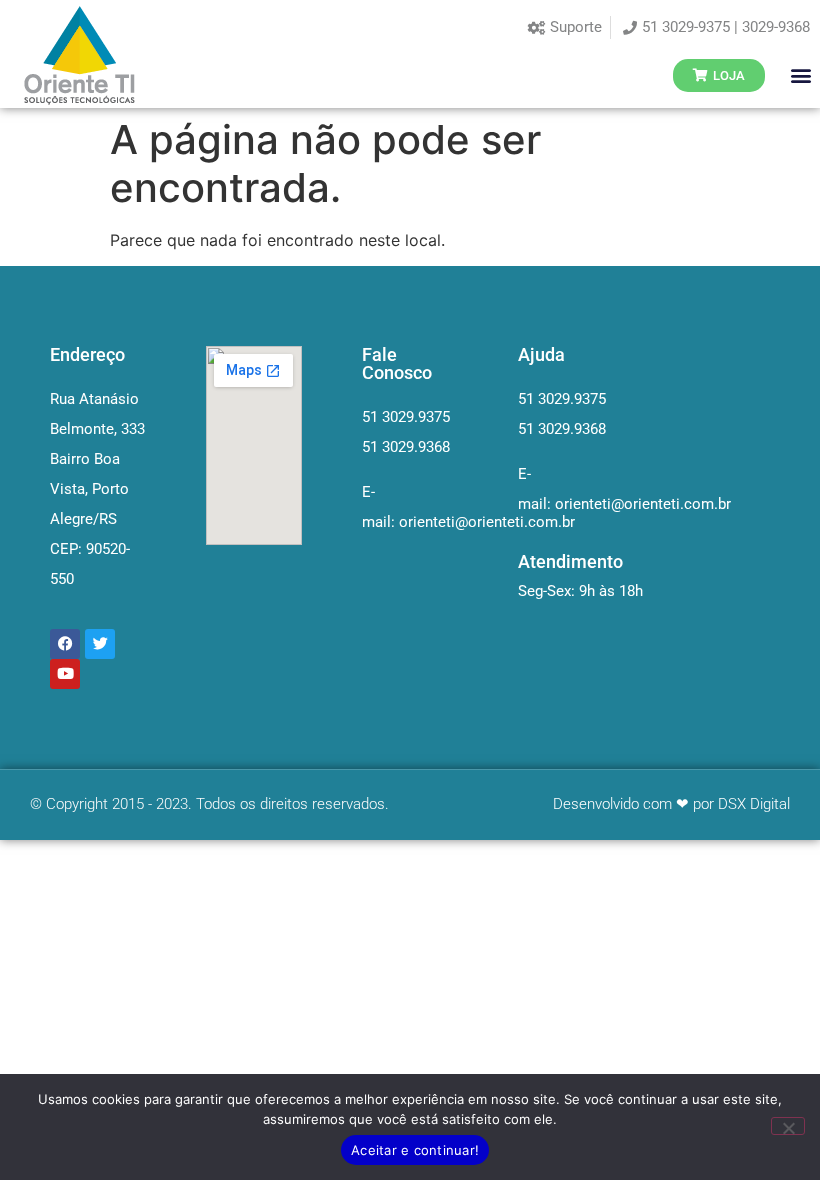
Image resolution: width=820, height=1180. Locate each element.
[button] (801, 75)
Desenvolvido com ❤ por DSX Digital (671, 804)
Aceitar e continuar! (415, 1150)
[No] (788, 1126)
